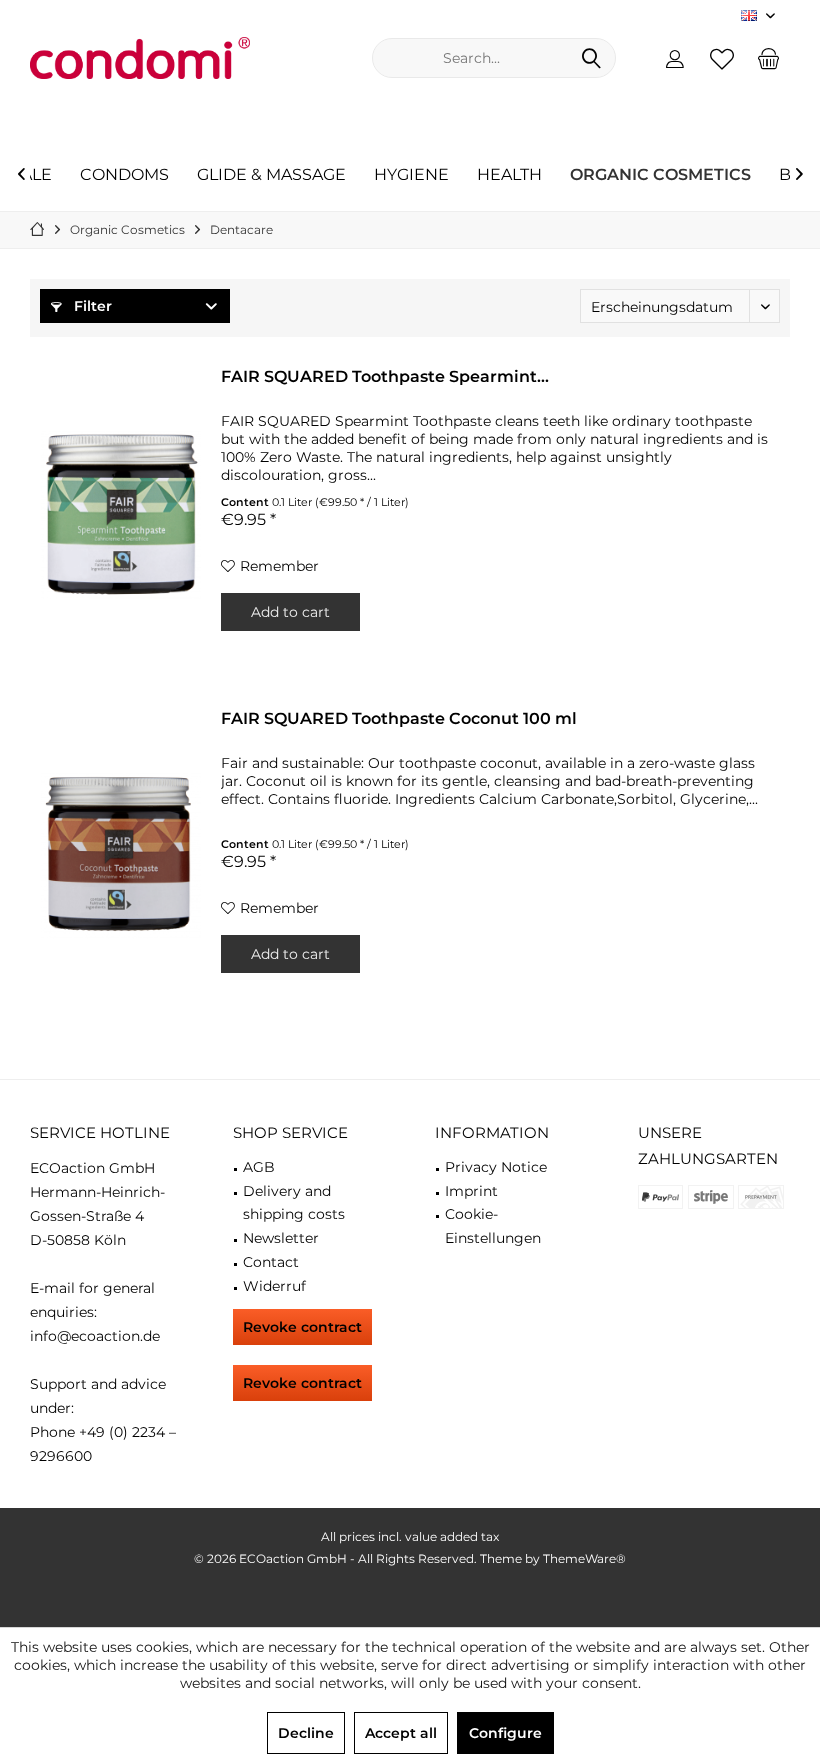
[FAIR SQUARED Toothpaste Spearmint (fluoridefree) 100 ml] (121, 514)
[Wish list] (722, 58)
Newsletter (281, 1238)
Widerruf (274, 1286)
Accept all (401, 1733)
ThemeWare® (584, 1558)
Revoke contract (302, 1327)
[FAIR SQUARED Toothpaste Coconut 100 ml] (121, 856)
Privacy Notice (496, 1167)
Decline (306, 1733)
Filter (91, 306)
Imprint (471, 1191)
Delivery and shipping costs (294, 1203)
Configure (505, 1733)
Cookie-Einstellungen (493, 1226)
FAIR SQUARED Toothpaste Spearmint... (385, 376)
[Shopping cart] (769, 58)
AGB (259, 1167)
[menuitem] (769, 58)
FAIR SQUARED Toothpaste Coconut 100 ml (399, 718)
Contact (271, 1262)
